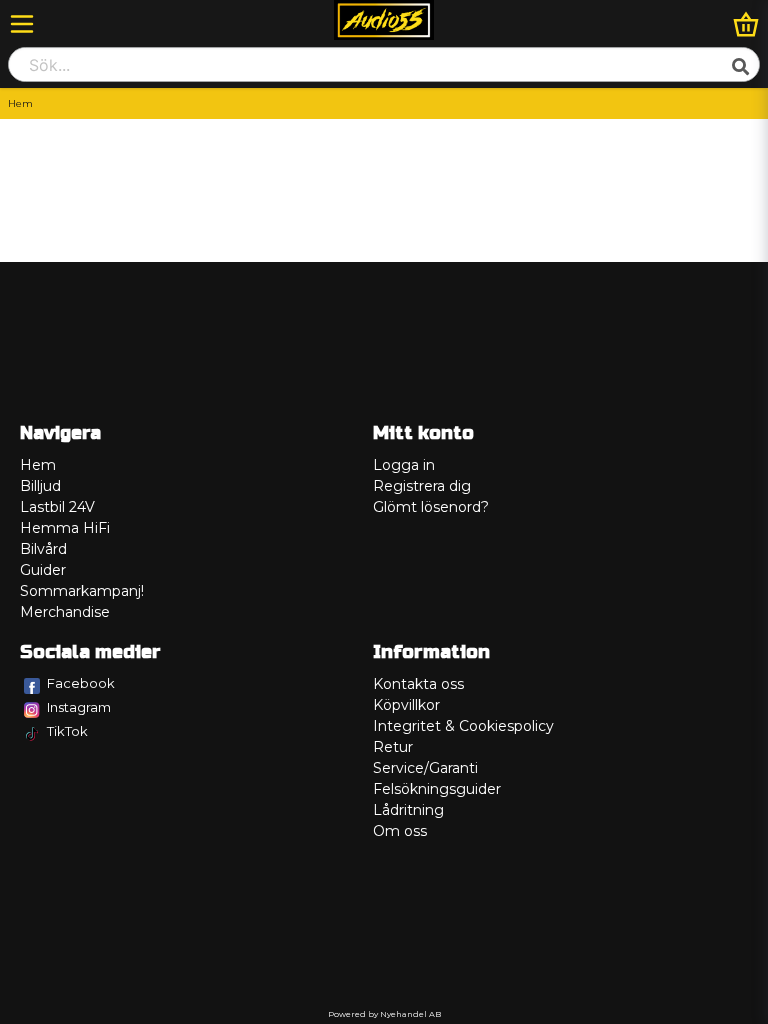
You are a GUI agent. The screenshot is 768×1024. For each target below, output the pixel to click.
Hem (38, 465)
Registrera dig (422, 486)
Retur (393, 747)
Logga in (404, 465)
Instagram (79, 707)
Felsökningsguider (437, 789)
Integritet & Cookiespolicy (463, 726)
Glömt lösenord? (431, 507)
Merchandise (65, 612)
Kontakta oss (418, 684)
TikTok (67, 731)
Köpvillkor (406, 705)
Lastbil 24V (57, 507)
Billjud (40, 486)
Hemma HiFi (65, 528)
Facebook (81, 683)
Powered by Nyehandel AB (384, 1014)
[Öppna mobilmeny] (22, 24)
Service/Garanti (425, 768)
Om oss (400, 831)
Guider (43, 570)
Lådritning (408, 810)
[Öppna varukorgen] (746, 24)
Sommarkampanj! (82, 591)
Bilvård (43, 549)
